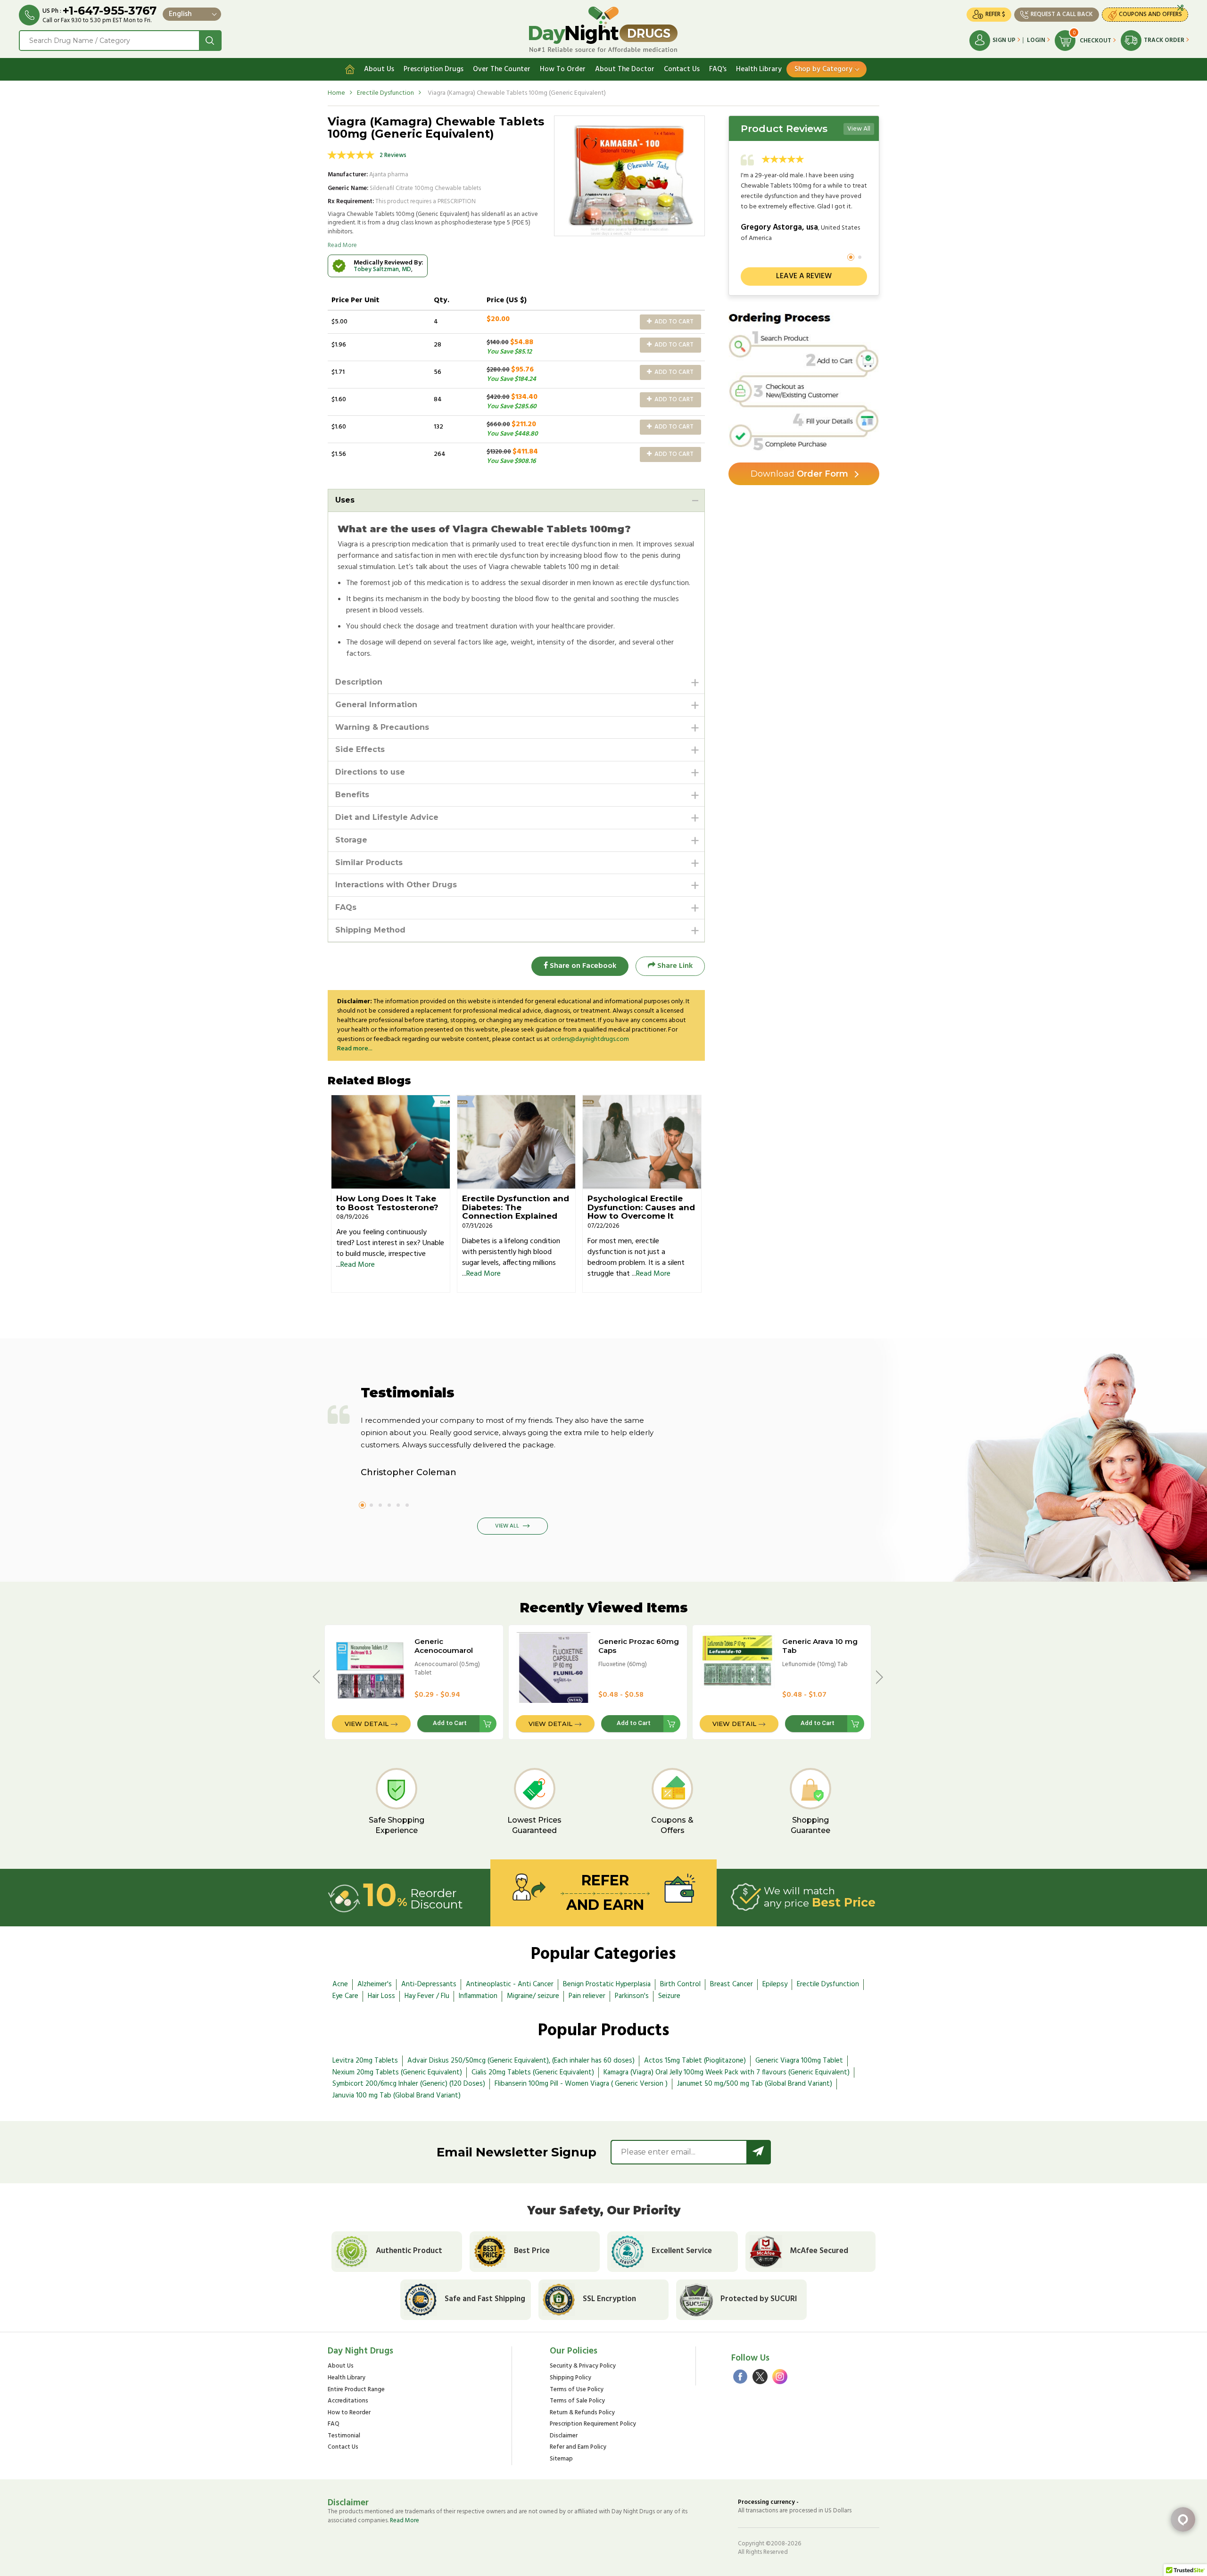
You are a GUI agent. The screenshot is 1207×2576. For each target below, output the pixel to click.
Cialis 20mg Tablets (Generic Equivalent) (533, 2072)
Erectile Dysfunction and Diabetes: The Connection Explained (516, 1207)
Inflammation (478, 1996)
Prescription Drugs (434, 69)
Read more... (355, 1049)
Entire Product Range (356, 2390)
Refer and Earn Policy (578, 2448)
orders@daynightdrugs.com (590, 1039)
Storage (351, 840)
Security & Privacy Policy (583, 2366)
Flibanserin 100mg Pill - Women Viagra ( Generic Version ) (581, 2084)
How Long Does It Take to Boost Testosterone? (387, 1203)
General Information (376, 705)
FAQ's (718, 69)
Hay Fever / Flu (427, 1996)
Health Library (759, 69)
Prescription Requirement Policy (593, 2424)
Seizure (669, 1996)
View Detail (367, 1724)
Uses (345, 500)
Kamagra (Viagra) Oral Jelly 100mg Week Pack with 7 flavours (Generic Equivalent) (727, 2072)
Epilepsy (775, 1984)
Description (359, 682)
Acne (340, 1984)
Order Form (799, 474)
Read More (342, 245)
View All (859, 129)
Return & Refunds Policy (582, 2413)
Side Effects (360, 749)
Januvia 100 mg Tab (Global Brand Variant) (397, 2096)
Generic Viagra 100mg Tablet (799, 2061)
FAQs (346, 907)
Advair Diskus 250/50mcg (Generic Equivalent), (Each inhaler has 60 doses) (521, 2061)
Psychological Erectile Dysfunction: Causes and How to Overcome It (641, 1207)
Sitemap (561, 2459)
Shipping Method (370, 930)
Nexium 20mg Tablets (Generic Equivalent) (397, 2072)
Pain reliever (587, 1996)
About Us (379, 69)
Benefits (352, 795)
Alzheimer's (375, 1984)
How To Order (563, 69)
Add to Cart (673, 322)
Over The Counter (502, 69)
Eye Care (345, 1996)
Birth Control (680, 1984)
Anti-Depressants (429, 1984)
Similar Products (369, 863)
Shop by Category (823, 69)
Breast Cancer (732, 1984)
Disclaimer (564, 2436)
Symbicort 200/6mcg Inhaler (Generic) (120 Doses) (409, 2084)
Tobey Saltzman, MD (382, 269)
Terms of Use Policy (577, 2390)
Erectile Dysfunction (385, 93)
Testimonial (344, 2436)
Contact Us (682, 69)
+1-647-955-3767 (110, 11)
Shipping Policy (570, 2378)
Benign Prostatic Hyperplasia (607, 1984)
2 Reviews (393, 155)
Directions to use (370, 772)
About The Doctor (625, 69)
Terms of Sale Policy (577, 2401)
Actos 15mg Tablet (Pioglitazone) (695, 2061)
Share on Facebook (582, 966)
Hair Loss (381, 1996)
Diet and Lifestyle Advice (387, 817)
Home (336, 93)
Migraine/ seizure (533, 1996)
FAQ (334, 2424)
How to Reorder (349, 2413)
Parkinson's (632, 1996)
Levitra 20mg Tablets (365, 2061)
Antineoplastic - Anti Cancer (510, 1984)
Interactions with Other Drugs (396, 885)
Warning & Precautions (382, 727)
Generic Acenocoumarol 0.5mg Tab (444, 1650)
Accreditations (348, 2401)
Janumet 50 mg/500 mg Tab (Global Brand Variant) (755, 2084)
